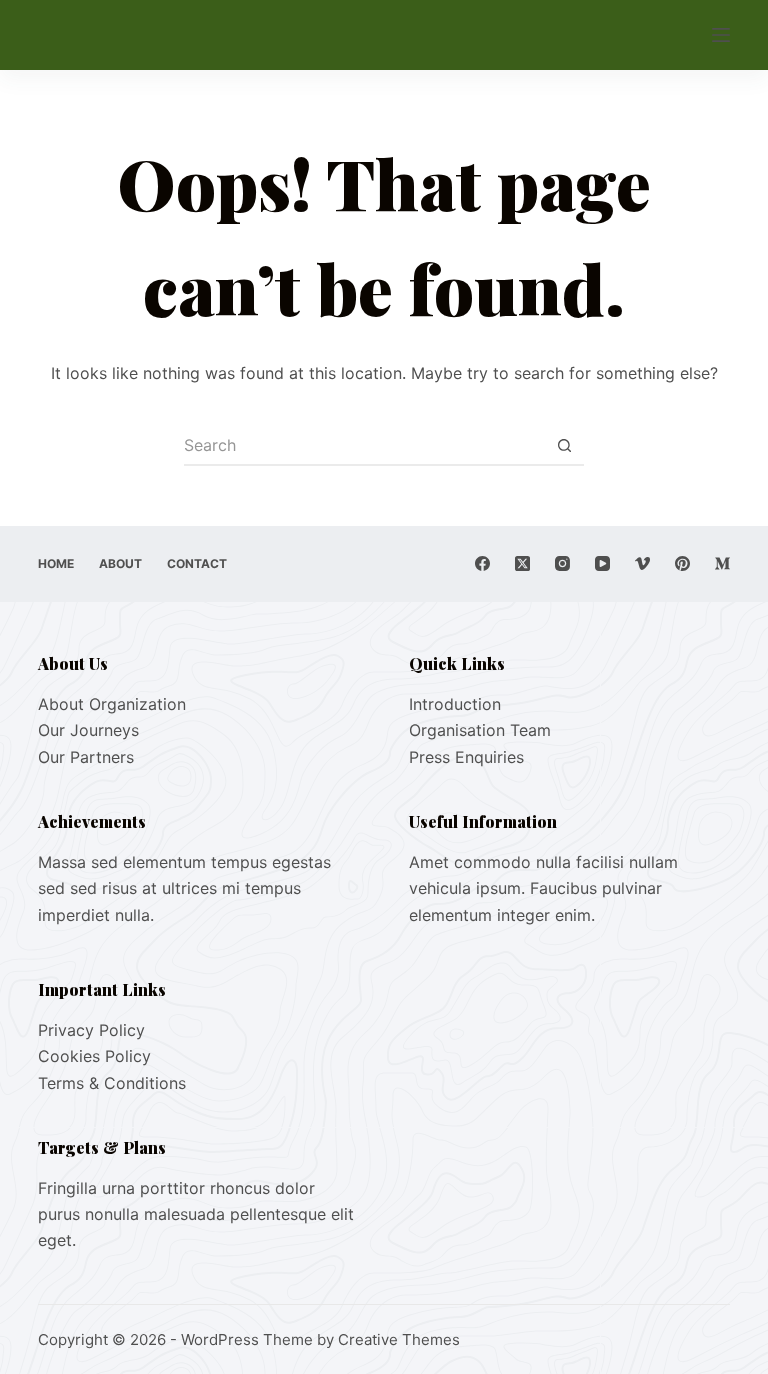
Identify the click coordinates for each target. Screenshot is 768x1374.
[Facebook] (482, 563)
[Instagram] (562, 563)
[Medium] (722, 563)
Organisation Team (480, 730)
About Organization (112, 704)
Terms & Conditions (112, 1083)
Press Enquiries (466, 757)
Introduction (455, 704)
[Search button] (564, 446)
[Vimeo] (642, 563)
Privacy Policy (91, 1030)
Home (56, 563)
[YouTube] (602, 563)
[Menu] (721, 35)
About (120, 563)
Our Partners (86, 757)
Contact (197, 563)
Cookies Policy (94, 1056)
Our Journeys (88, 730)
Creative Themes (399, 1339)
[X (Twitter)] (522, 563)
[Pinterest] (682, 563)
